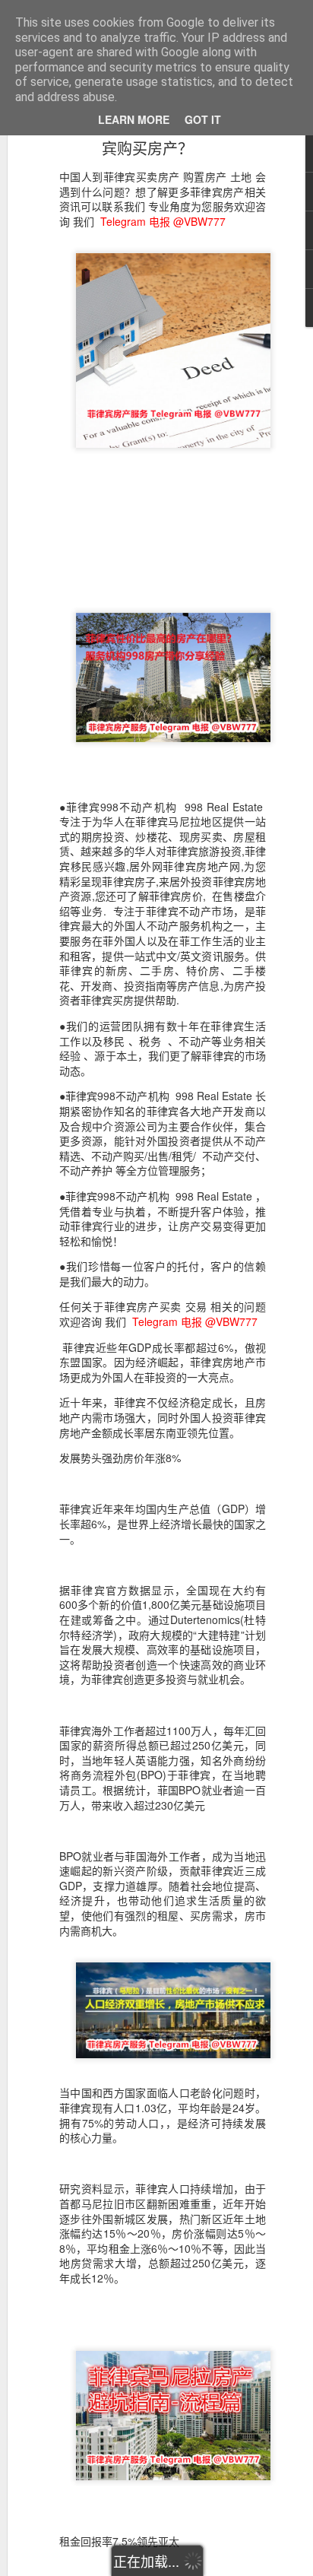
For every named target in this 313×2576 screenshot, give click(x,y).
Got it (203, 119)
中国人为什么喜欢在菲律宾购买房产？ (147, 137)
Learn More (134, 119)
